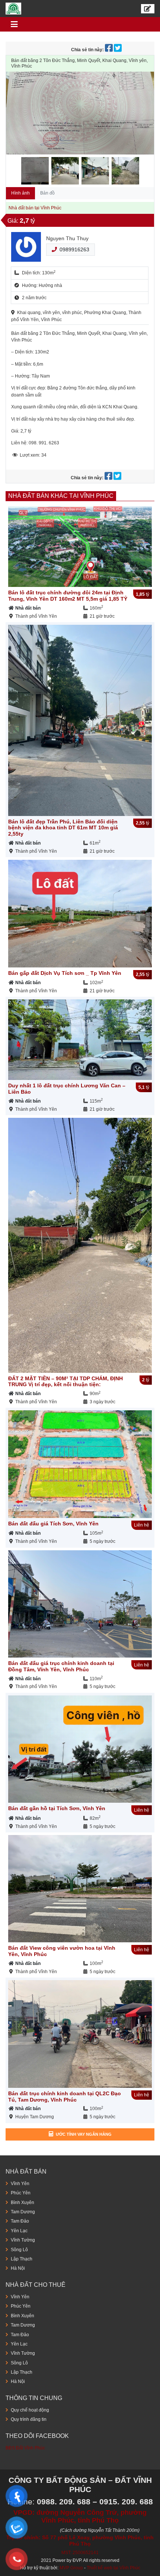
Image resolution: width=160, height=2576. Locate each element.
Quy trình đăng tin (29, 2419)
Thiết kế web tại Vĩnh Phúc (113, 2568)
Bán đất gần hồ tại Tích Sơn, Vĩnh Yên (57, 1808)
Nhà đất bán (28, 608)
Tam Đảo (20, 2221)
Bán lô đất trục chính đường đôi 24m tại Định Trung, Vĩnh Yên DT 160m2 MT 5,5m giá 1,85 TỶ (68, 596)
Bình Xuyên (23, 2203)
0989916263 (74, 249)
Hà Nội (18, 2268)
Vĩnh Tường (23, 2240)
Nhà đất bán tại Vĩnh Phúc (35, 208)
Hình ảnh (20, 193)
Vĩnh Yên (20, 2184)
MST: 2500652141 (80, 2553)
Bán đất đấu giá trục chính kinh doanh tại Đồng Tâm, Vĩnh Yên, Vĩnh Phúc (61, 1666)
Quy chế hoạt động (30, 2410)
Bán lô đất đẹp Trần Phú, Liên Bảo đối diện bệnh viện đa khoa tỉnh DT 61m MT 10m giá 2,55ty (63, 828)
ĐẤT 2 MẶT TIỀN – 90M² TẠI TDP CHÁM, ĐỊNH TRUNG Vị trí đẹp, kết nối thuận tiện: (65, 1382)
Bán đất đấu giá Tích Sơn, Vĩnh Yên (53, 1524)
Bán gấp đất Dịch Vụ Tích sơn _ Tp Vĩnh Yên (65, 973)
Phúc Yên (21, 2193)
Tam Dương (23, 2212)
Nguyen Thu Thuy (67, 238)
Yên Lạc (19, 2231)
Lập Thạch (22, 2259)
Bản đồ (47, 193)
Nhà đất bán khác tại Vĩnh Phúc (61, 496)
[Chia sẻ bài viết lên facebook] (109, 50)
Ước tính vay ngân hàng (84, 2134)
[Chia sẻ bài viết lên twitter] (118, 50)
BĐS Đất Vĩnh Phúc (25, 2448)
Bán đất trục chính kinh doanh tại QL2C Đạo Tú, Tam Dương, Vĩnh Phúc (65, 2097)
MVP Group (71, 2568)
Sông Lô (19, 2250)
